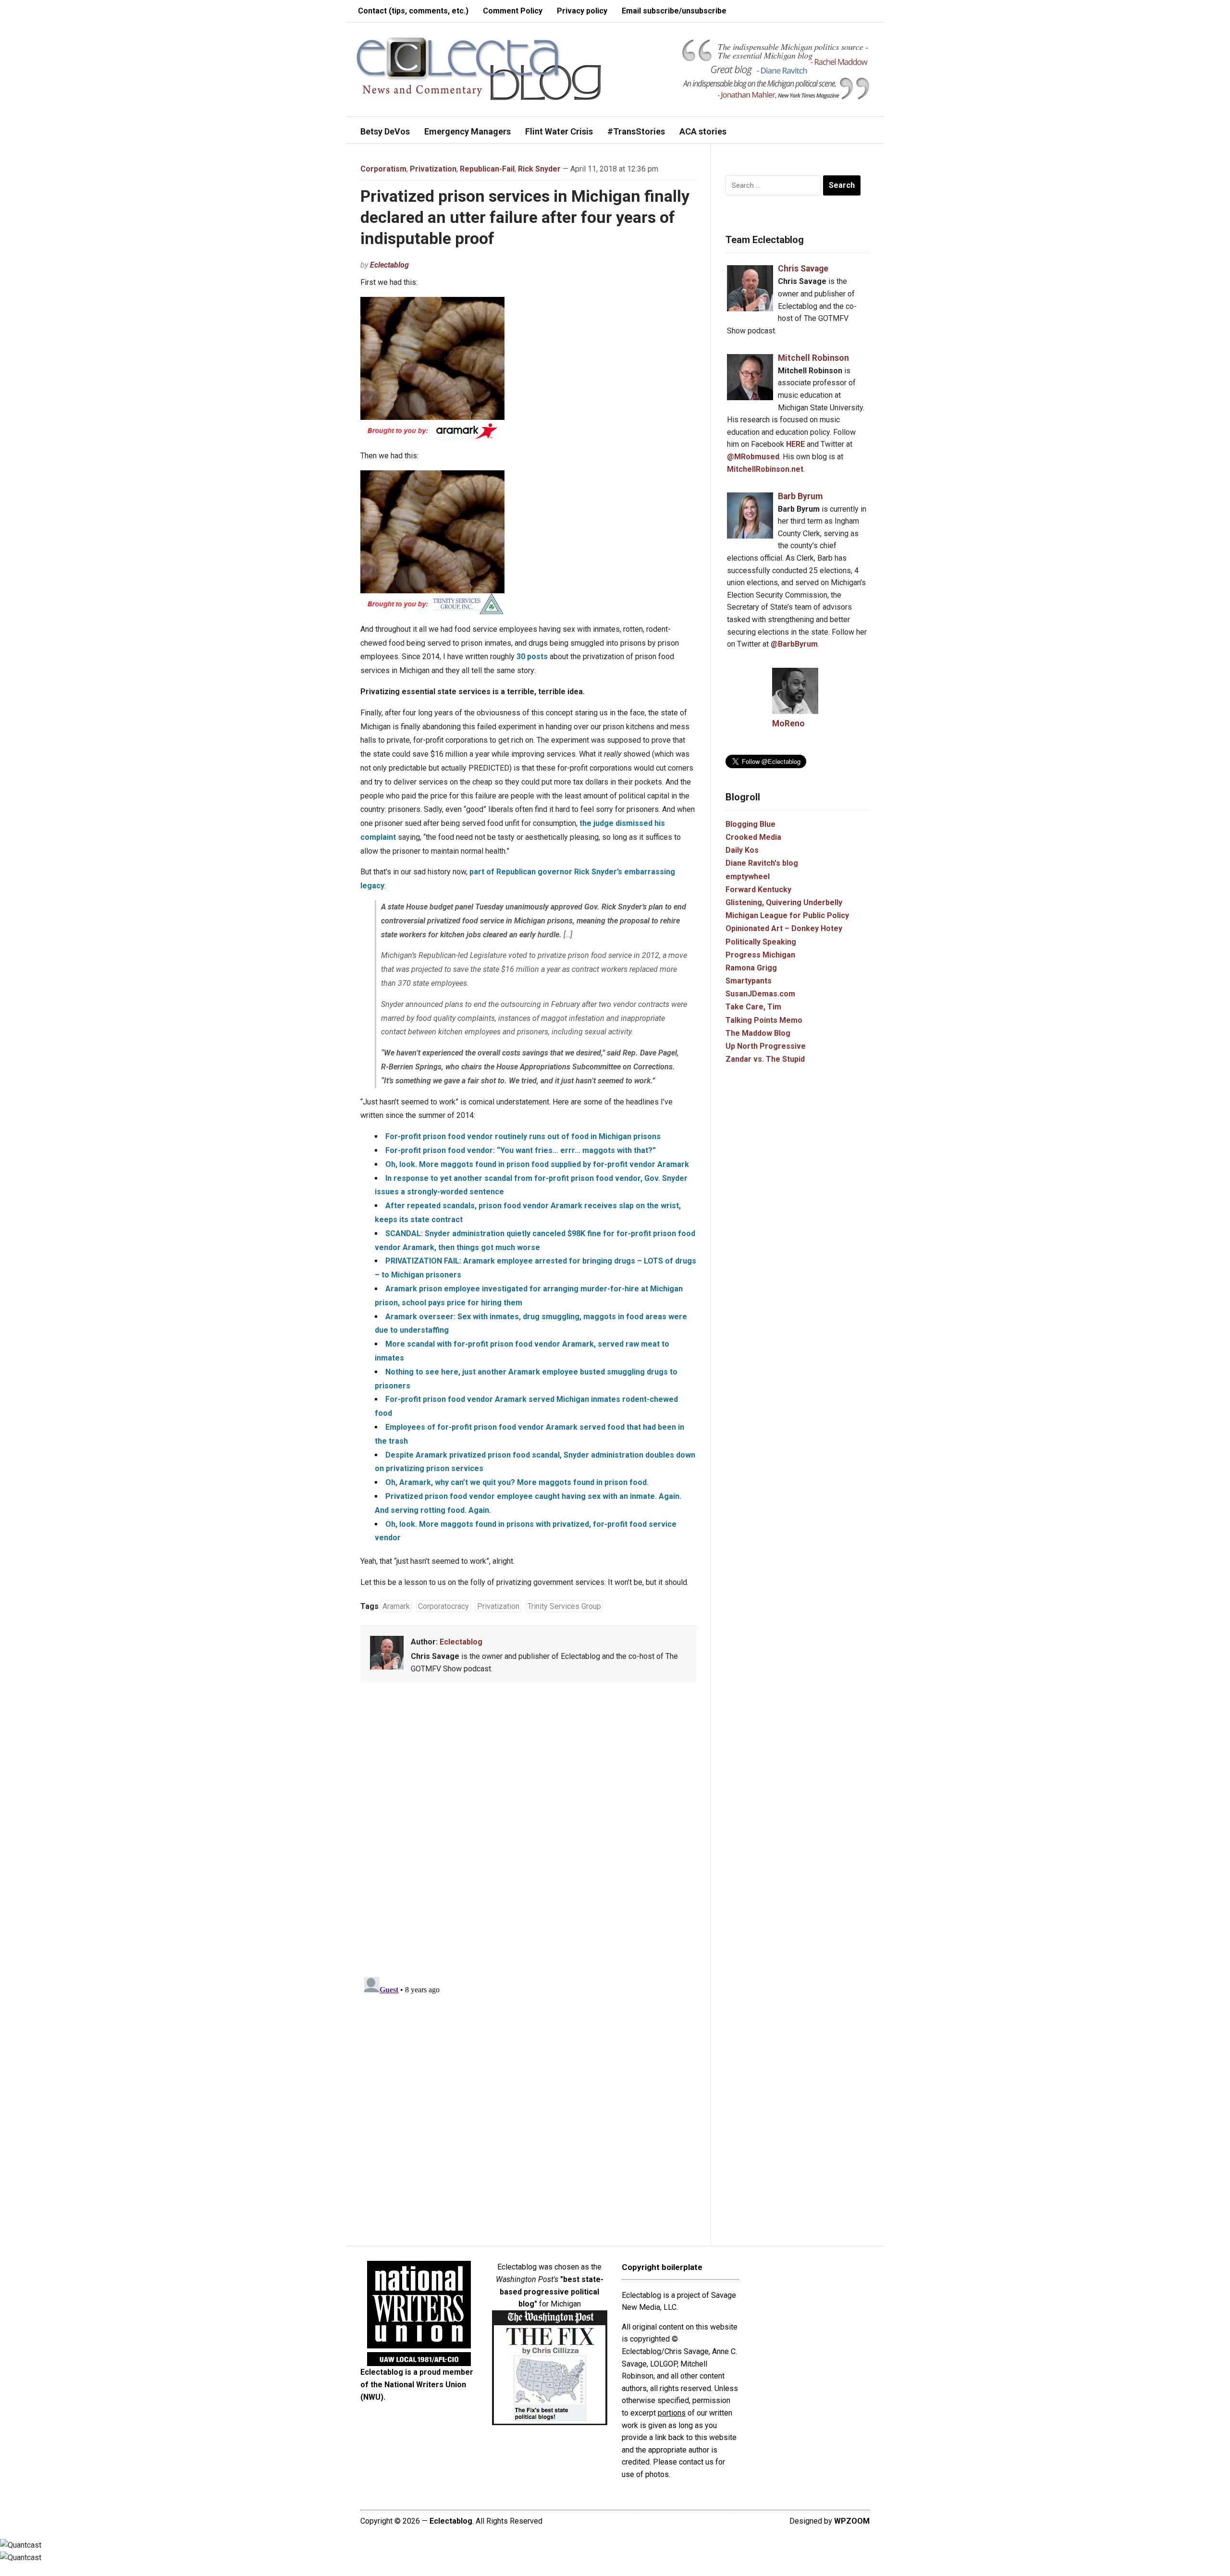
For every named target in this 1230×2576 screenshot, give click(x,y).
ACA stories (703, 131)
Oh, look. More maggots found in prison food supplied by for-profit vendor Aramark (537, 1164)
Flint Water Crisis (559, 131)
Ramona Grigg (751, 968)
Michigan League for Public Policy (787, 915)
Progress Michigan (760, 955)
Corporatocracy (443, 1606)
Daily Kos (742, 850)
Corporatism (383, 169)
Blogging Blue (750, 824)
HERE (795, 444)
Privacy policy (582, 11)
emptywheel (748, 877)
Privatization (433, 169)
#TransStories (636, 131)
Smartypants (749, 981)
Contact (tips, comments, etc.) (413, 11)
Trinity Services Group (564, 1606)
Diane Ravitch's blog (762, 863)
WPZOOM (852, 2521)
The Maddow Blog (758, 1033)
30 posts (532, 656)
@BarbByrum (794, 644)
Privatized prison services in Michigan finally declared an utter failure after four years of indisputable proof (525, 217)
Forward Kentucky (758, 889)
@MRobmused (753, 457)
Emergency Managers (467, 131)
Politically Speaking (761, 942)
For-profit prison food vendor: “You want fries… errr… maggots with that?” (521, 1150)
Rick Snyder (539, 169)
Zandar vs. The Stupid (765, 1059)
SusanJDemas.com (760, 994)
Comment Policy (513, 11)
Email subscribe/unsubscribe (674, 11)
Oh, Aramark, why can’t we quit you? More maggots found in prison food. (517, 1482)
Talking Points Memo (764, 1020)
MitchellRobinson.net (765, 469)
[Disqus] (529, 1831)
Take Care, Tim (753, 1007)
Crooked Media (753, 837)
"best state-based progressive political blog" (552, 2292)
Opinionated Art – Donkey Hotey (784, 928)
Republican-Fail (487, 169)
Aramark (396, 1606)
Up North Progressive (766, 1046)
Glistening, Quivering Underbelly (784, 902)
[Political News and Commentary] (478, 68)
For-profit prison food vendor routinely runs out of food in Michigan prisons (523, 1136)
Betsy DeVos (385, 131)
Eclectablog (389, 265)
